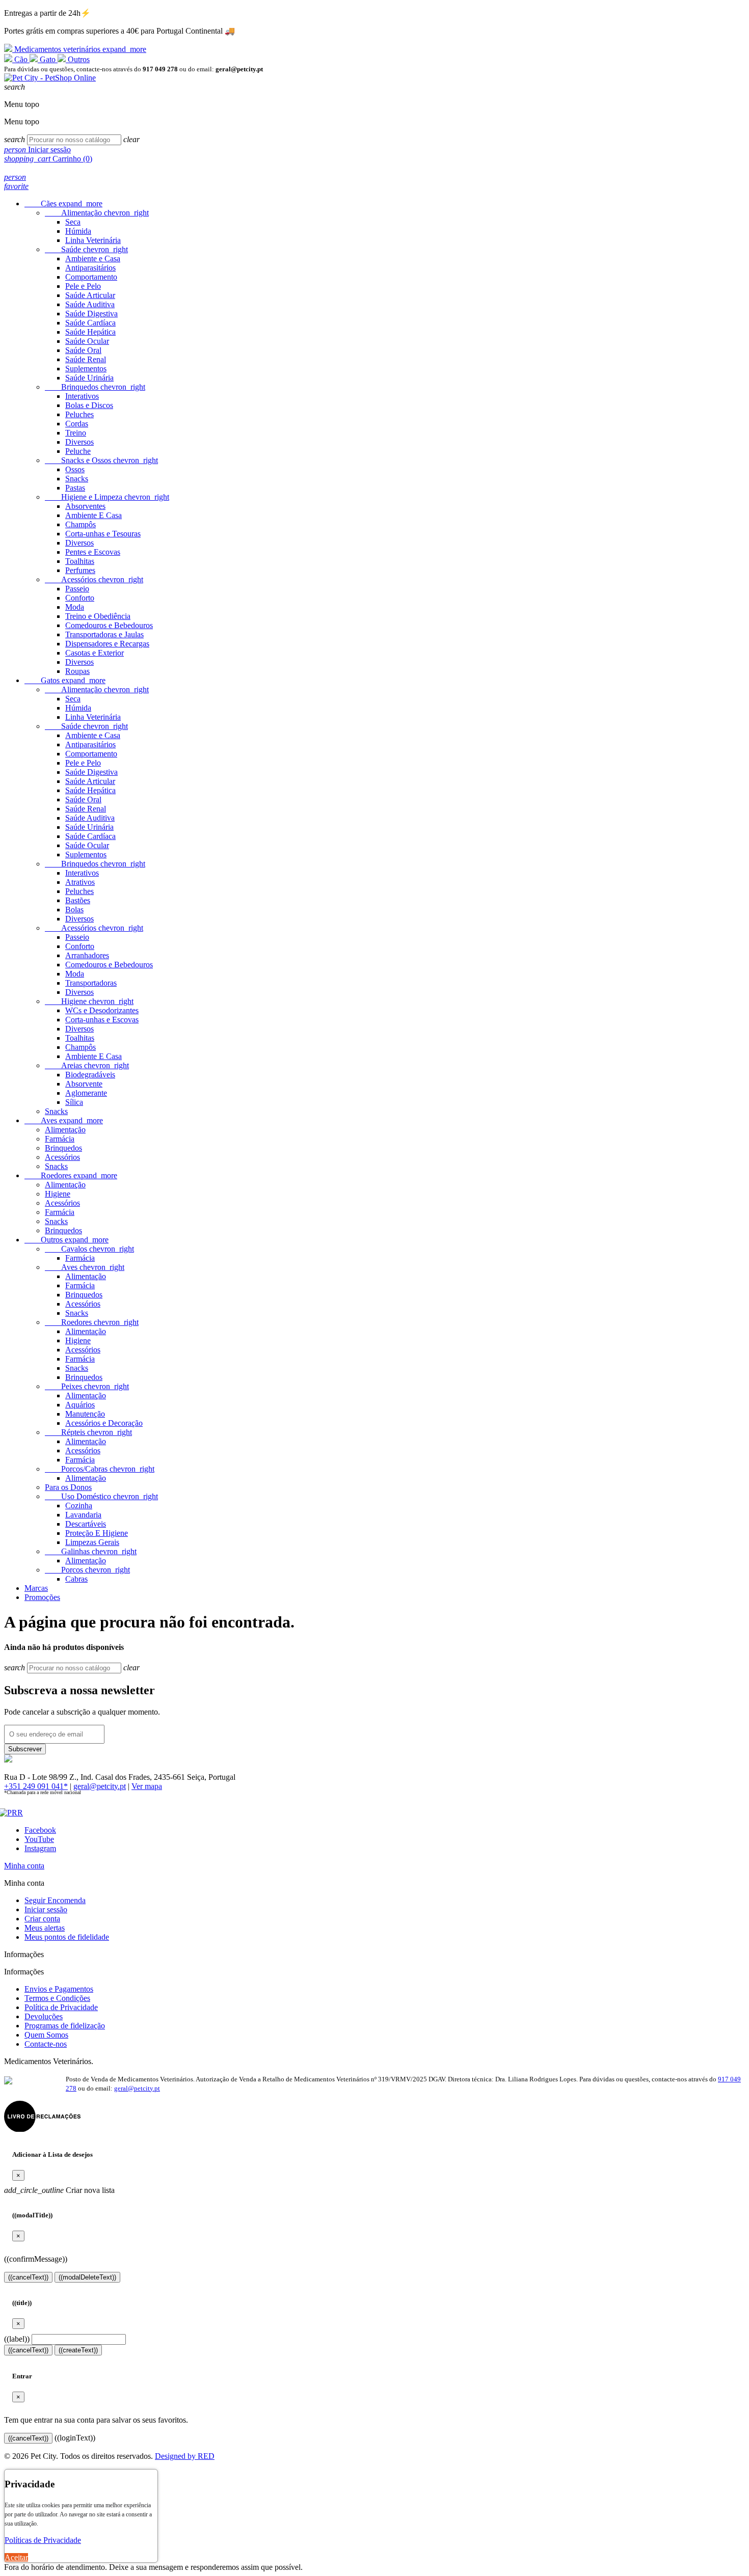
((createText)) (78, 2350)
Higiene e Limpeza (107, 497)
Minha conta (24, 1866)
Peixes (87, 1386)
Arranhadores (87, 955)
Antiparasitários (90, 268)
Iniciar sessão (46, 1909)
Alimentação (97, 213)
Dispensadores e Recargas (107, 644)
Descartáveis (86, 1524)
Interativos (82, 396)
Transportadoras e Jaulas (104, 634)
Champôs (81, 524)
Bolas (74, 910)
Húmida (78, 231)
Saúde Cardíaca (90, 323)
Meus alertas (45, 1928)
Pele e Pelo (83, 286)
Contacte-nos (46, 2044)
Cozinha (79, 1506)
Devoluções (44, 2016)
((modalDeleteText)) (87, 2277)
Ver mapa (147, 1786)
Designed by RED (185, 2456)
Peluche (78, 451)
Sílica (74, 1102)
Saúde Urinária (89, 378)
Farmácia (60, 1139)
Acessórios (94, 579)
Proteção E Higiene (97, 1533)
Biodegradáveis (90, 1075)
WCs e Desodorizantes (102, 1010)
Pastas (75, 488)
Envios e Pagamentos (59, 1989)
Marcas (36, 1588)
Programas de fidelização (65, 2026)
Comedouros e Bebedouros (109, 625)
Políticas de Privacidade (43, 2540)
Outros (78, 59)
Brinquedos (95, 387)
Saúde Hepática (90, 332)
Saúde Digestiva (91, 314)
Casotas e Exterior (95, 653)
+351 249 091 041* (36, 1786)
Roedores (71, 1175)
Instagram (40, 1848)
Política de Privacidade (61, 2007)
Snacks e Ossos (101, 460)
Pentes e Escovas (93, 552)
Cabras (76, 1579)
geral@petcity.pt (100, 1786)
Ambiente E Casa (93, 515)
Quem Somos (46, 2035)
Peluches (79, 414)
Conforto (80, 598)
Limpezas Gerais (92, 1542)
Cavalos (89, 1249)
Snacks (77, 479)
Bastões (78, 900)
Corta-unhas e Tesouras (103, 534)
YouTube (39, 1839)
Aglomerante (86, 1093)
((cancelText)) (28, 2277)
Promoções (42, 1597)
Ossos (75, 469)
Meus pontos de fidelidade (67, 1937)
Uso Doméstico (101, 1496)
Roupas (77, 671)
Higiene (89, 1001)
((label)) (17, 2339)
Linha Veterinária (93, 240)
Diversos (79, 442)
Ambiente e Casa (93, 259)
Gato (48, 59)
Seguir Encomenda (55, 1900)
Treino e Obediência (98, 616)
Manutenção (85, 1414)
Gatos (65, 680)
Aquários (80, 1405)
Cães (63, 204)
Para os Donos (68, 1487)
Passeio (77, 589)
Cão (21, 59)
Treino (76, 433)
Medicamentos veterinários (79, 49)
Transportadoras (91, 983)
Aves (64, 1120)
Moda (75, 607)
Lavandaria (83, 1515)
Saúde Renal (86, 359)
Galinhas (91, 1551)
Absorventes (85, 506)
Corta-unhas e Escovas (102, 1020)
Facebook (40, 1830)
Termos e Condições (57, 1998)
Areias (87, 1065)
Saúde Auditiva (90, 304)
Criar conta (42, 1919)
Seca (73, 222)
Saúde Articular (90, 295)
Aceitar (16, 2557)
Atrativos (80, 882)
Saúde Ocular (87, 341)
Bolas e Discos (89, 405)
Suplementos (86, 369)
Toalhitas (80, 561)
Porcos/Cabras (100, 1469)
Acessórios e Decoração (104, 1423)
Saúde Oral (83, 350)
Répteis (88, 1432)
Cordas (77, 424)
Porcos (87, 1570)
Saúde (86, 249)
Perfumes (80, 570)
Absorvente (84, 1084)
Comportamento (91, 277)
